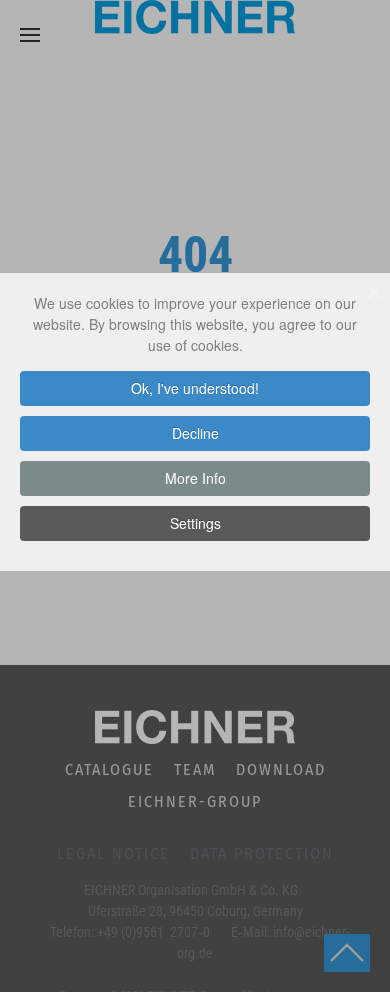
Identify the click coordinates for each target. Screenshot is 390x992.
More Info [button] (195, 478)
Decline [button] (195, 433)
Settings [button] (195, 523)
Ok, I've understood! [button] (195, 388)
